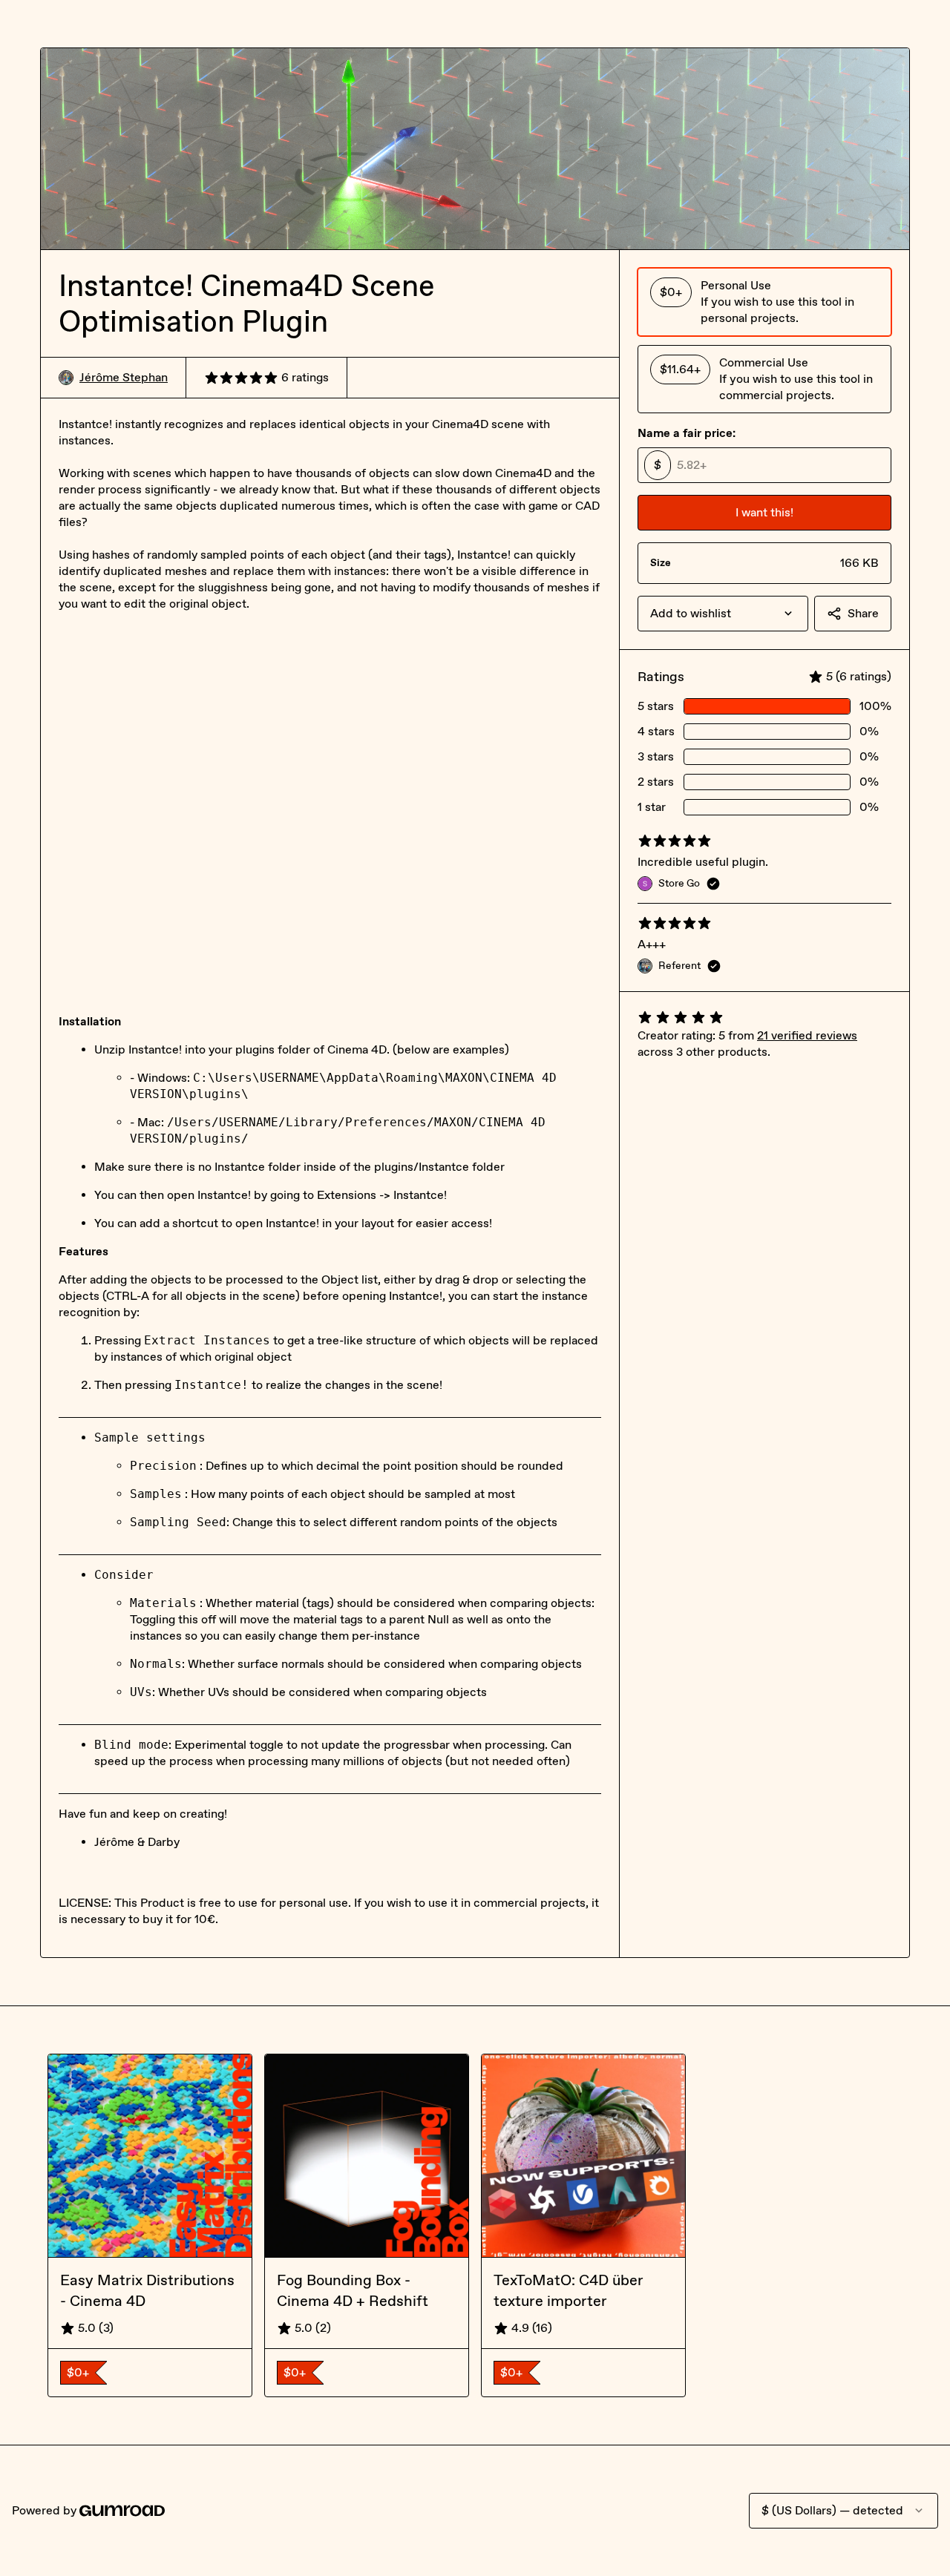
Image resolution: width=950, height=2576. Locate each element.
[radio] (764, 302)
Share (863, 613)
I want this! (764, 512)
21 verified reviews (807, 1035)
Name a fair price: (687, 433)
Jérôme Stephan (124, 377)
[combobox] (723, 614)
